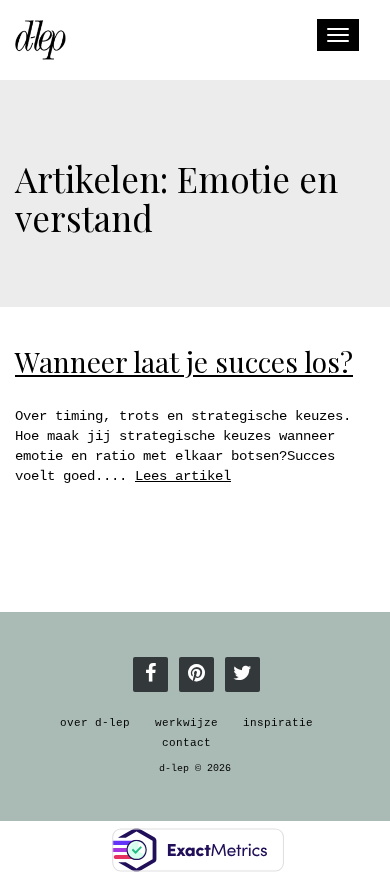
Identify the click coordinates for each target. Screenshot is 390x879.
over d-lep (95, 723)
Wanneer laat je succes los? (184, 361)
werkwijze (186, 723)
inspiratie (278, 723)
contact (186, 743)
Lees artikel (183, 476)
